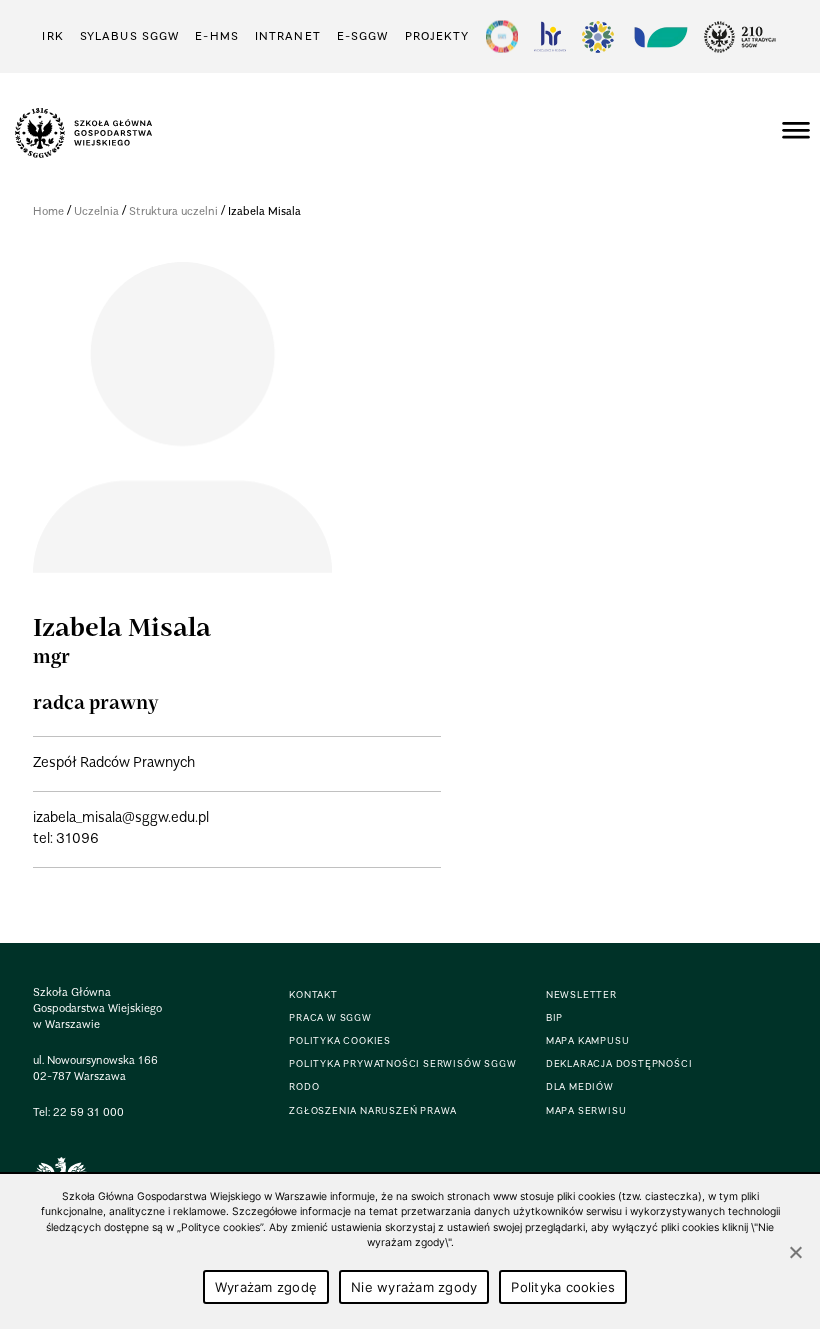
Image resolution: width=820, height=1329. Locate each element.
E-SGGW (363, 36)
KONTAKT (313, 994)
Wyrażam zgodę (266, 1287)
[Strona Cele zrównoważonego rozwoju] (502, 36)
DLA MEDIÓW (580, 1086)
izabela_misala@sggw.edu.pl (121, 816)
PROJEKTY (437, 36)
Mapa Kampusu (588, 1040)
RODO (304, 1086)
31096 (77, 837)
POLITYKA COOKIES (340, 1040)
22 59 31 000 (88, 1112)
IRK (52, 36)
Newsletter (581, 994)
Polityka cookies (563, 1287)
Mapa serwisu (586, 1110)
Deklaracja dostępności (619, 1063)
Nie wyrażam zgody (414, 1287)
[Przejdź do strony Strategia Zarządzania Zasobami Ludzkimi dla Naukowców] (550, 36)
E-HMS (217, 36)
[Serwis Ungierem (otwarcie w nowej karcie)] (659, 36)
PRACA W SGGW (330, 1017)
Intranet (288, 36)
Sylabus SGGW (129, 36)
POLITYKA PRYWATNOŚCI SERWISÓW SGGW (402, 1063)
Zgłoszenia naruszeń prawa (373, 1110)
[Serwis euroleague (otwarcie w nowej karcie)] (598, 36)
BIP (554, 1017)
